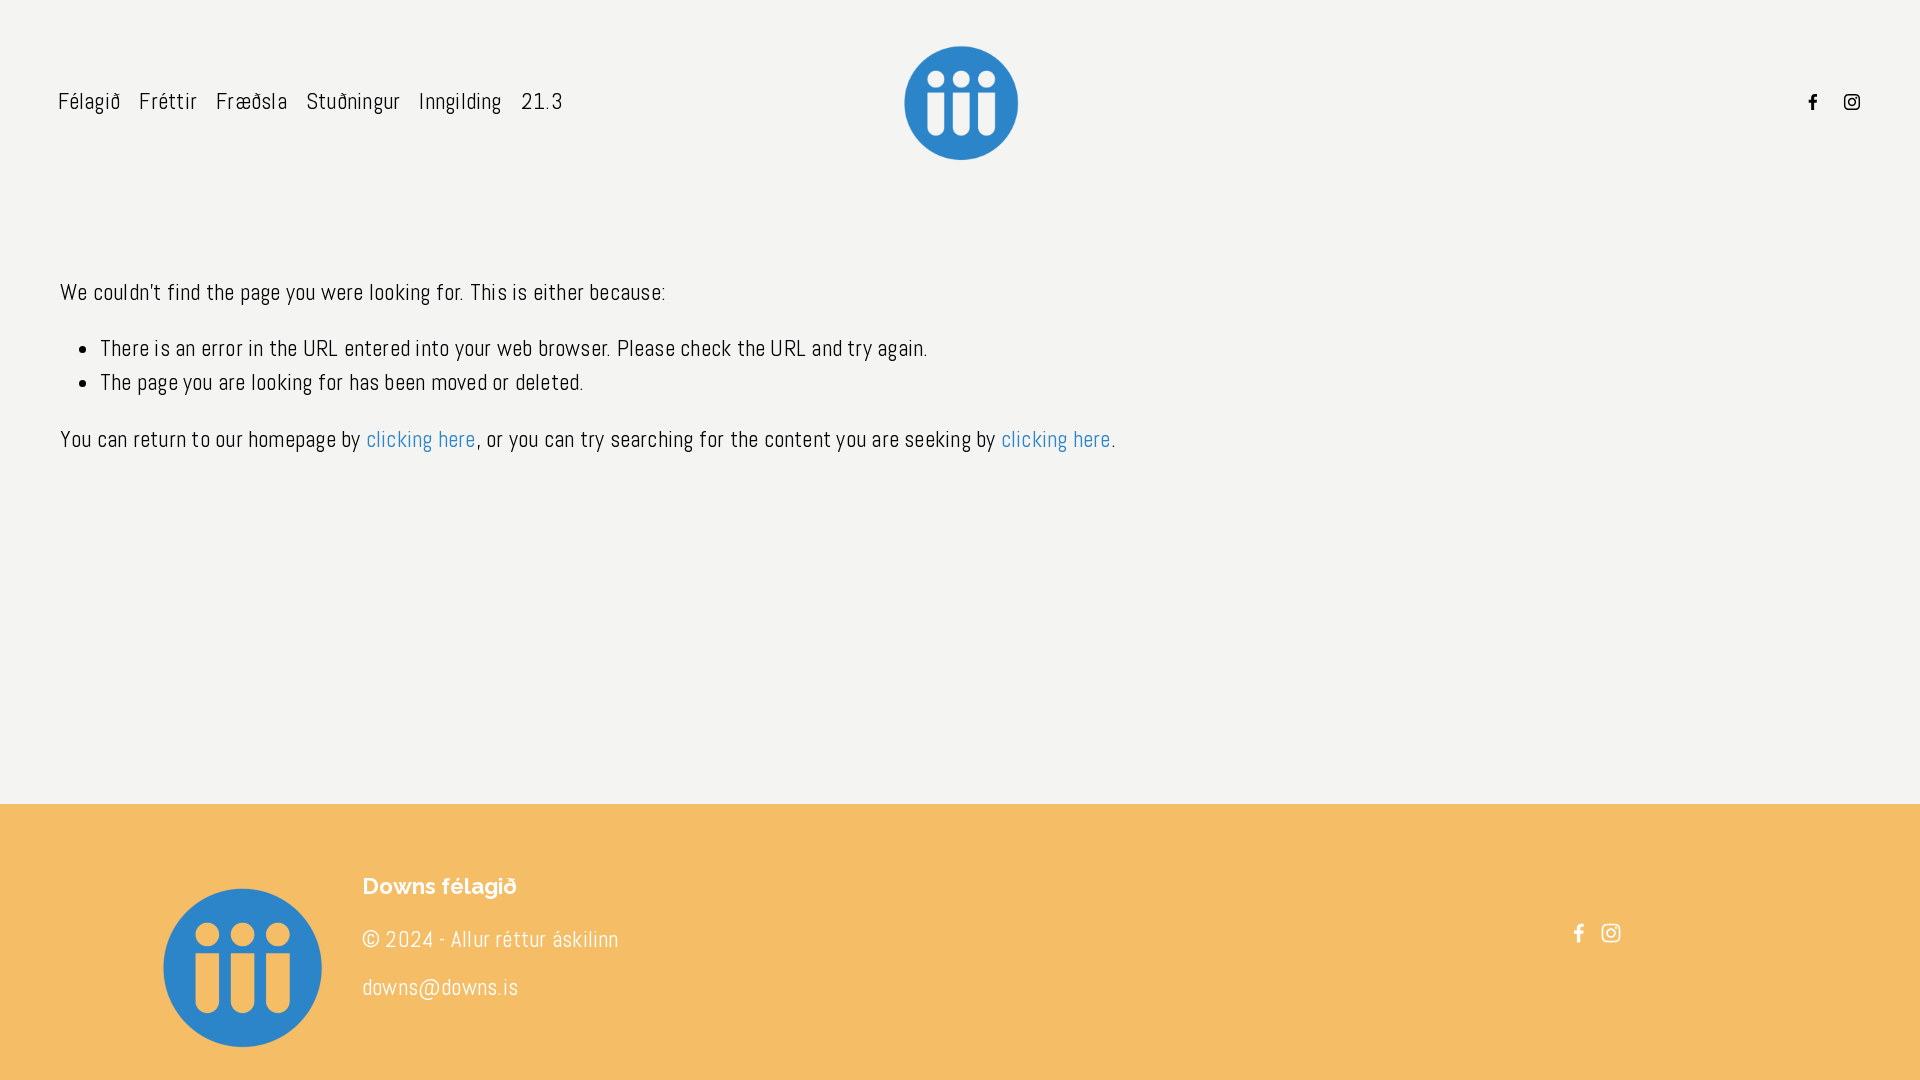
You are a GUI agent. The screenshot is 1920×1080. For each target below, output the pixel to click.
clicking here (421, 439)
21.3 (542, 101)
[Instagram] (1852, 102)
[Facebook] (1813, 102)
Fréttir (168, 101)
